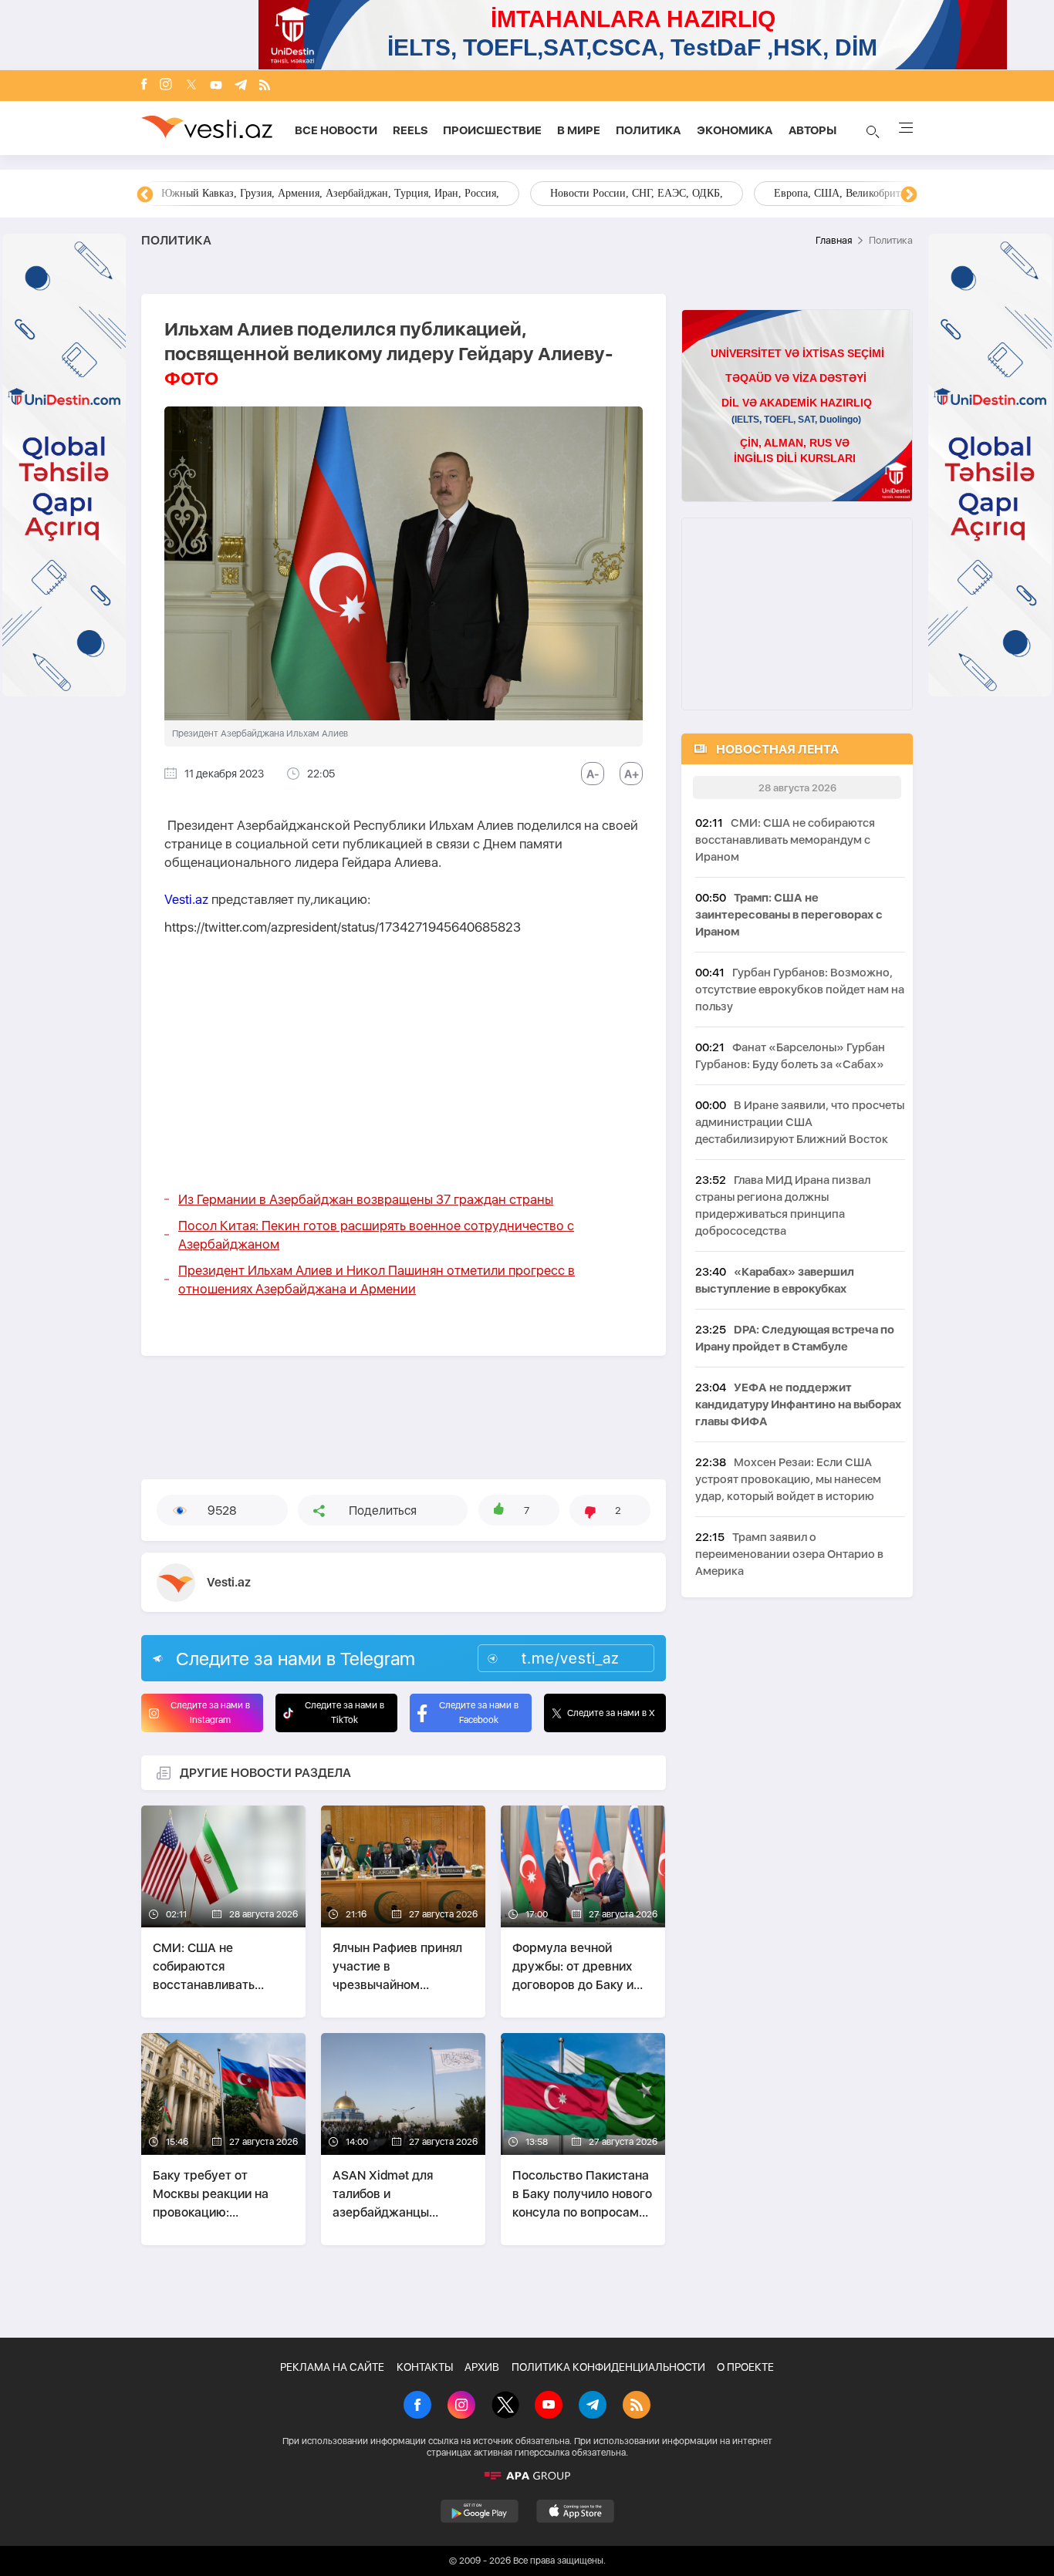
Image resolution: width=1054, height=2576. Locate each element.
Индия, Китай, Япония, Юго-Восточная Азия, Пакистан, (621, 193)
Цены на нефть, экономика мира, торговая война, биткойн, (299, 193)
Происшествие (492, 130)
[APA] (527, 2476)
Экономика (735, 130)
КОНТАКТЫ (425, 2367)
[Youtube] (216, 86)
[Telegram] (241, 86)
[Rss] (265, 86)
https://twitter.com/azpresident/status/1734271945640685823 (343, 927)
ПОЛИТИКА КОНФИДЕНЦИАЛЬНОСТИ (608, 2367)
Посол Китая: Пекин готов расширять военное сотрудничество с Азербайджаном (376, 1235)
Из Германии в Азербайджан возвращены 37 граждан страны (366, 1199)
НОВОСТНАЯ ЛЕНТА (777, 749)
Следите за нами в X (611, 1713)
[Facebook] (144, 86)
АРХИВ (482, 2367)
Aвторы (812, 130)
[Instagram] (166, 86)
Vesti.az (186, 899)
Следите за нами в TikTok (345, 1713)
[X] (505, 2406)
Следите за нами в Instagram (210, 1713)
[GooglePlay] (480, 2511)
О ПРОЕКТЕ (745, 2367)
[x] (191, 86)
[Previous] (145, 195)
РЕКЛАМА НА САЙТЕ (332, 2367)
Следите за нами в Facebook (479, 1713)
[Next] (909, 195)
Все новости (336, 130)
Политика (649, 130)
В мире (579, 130)
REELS (410, 130)
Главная (834, 240)
